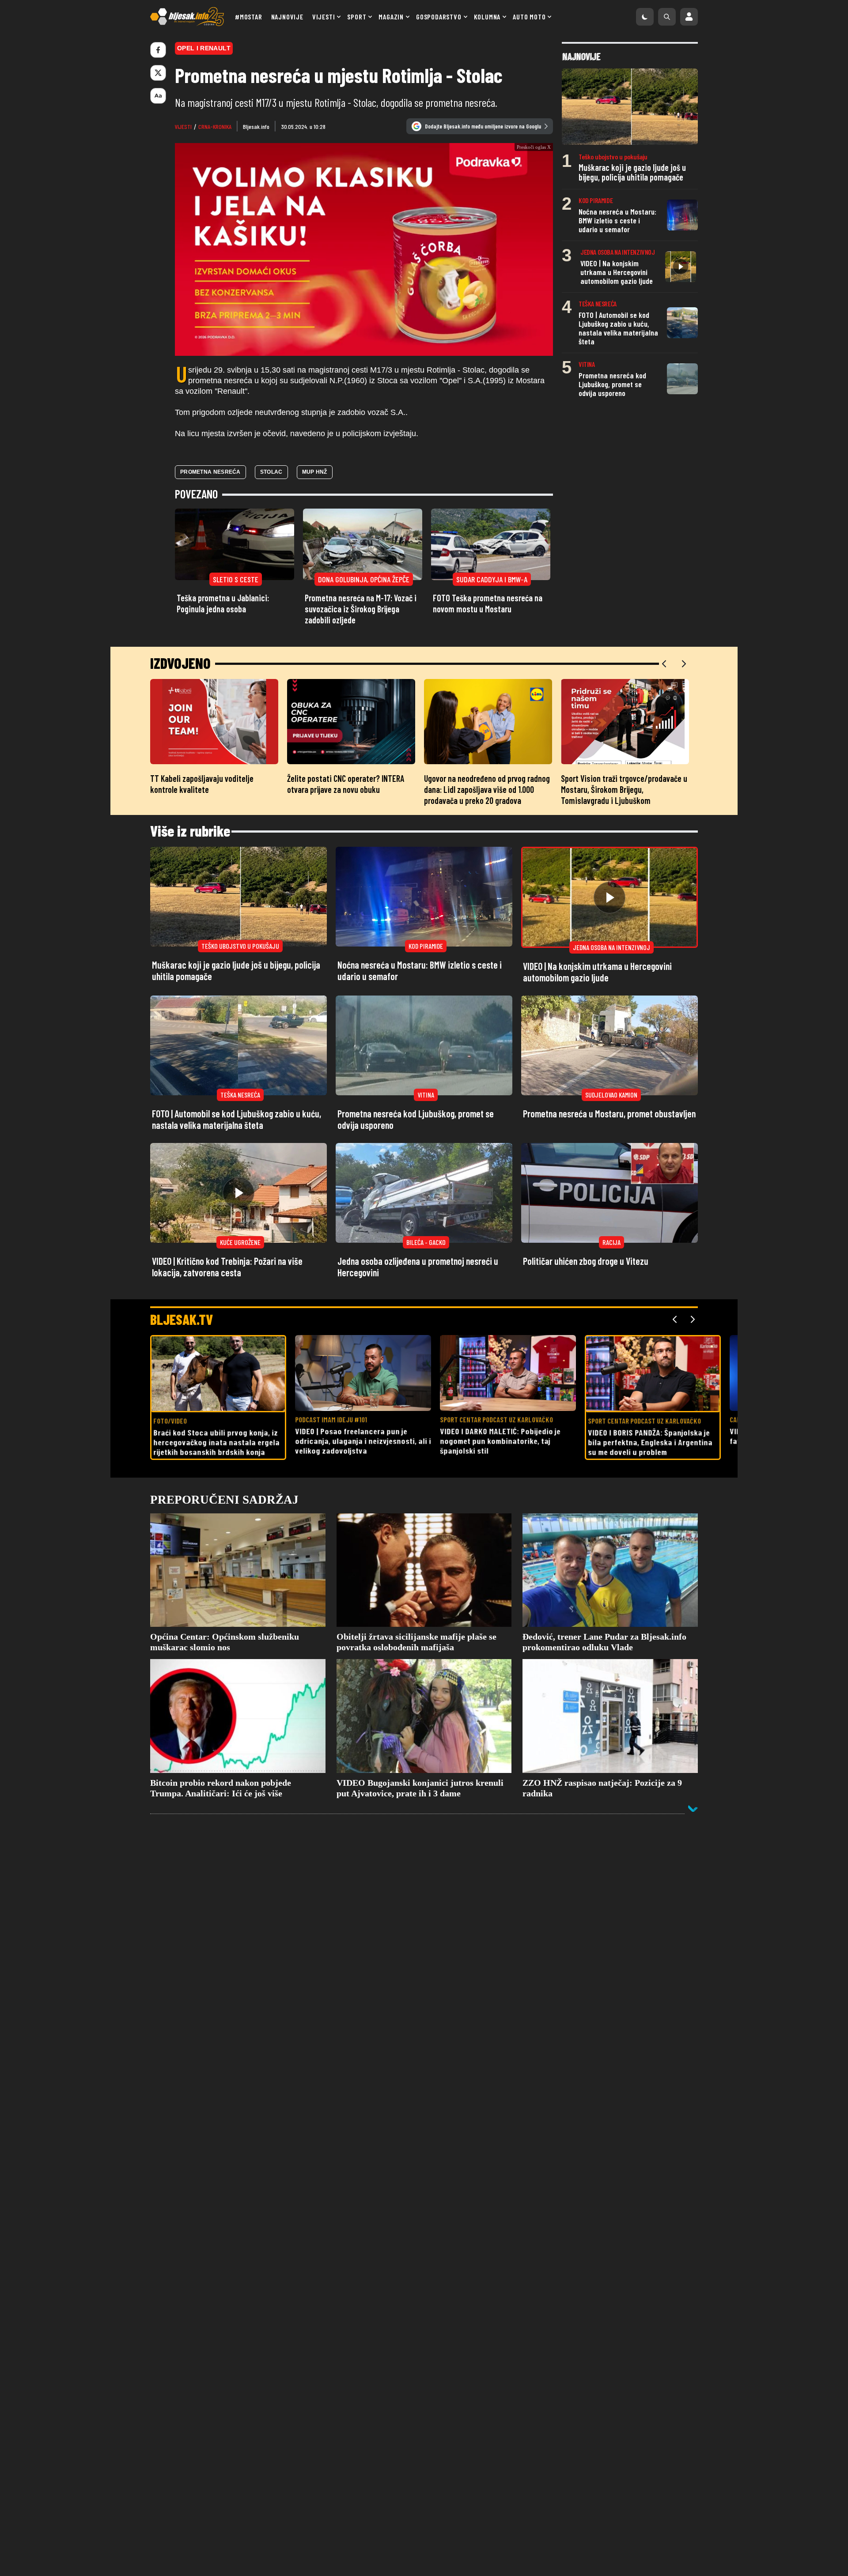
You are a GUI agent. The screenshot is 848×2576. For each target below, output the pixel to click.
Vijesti (324, 17)
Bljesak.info (256, 126)
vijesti (183, 126)
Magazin (391, 17)
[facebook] (158, 50)
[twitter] (158, 73)
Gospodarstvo (439, 17)
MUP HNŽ (315, 528)
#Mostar (249, 17)
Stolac (271, 528)
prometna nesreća (210, 528)
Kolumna (487, 17)
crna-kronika (215, 126)
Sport (357, 17)
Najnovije (287, 17)
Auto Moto (529, 17)
